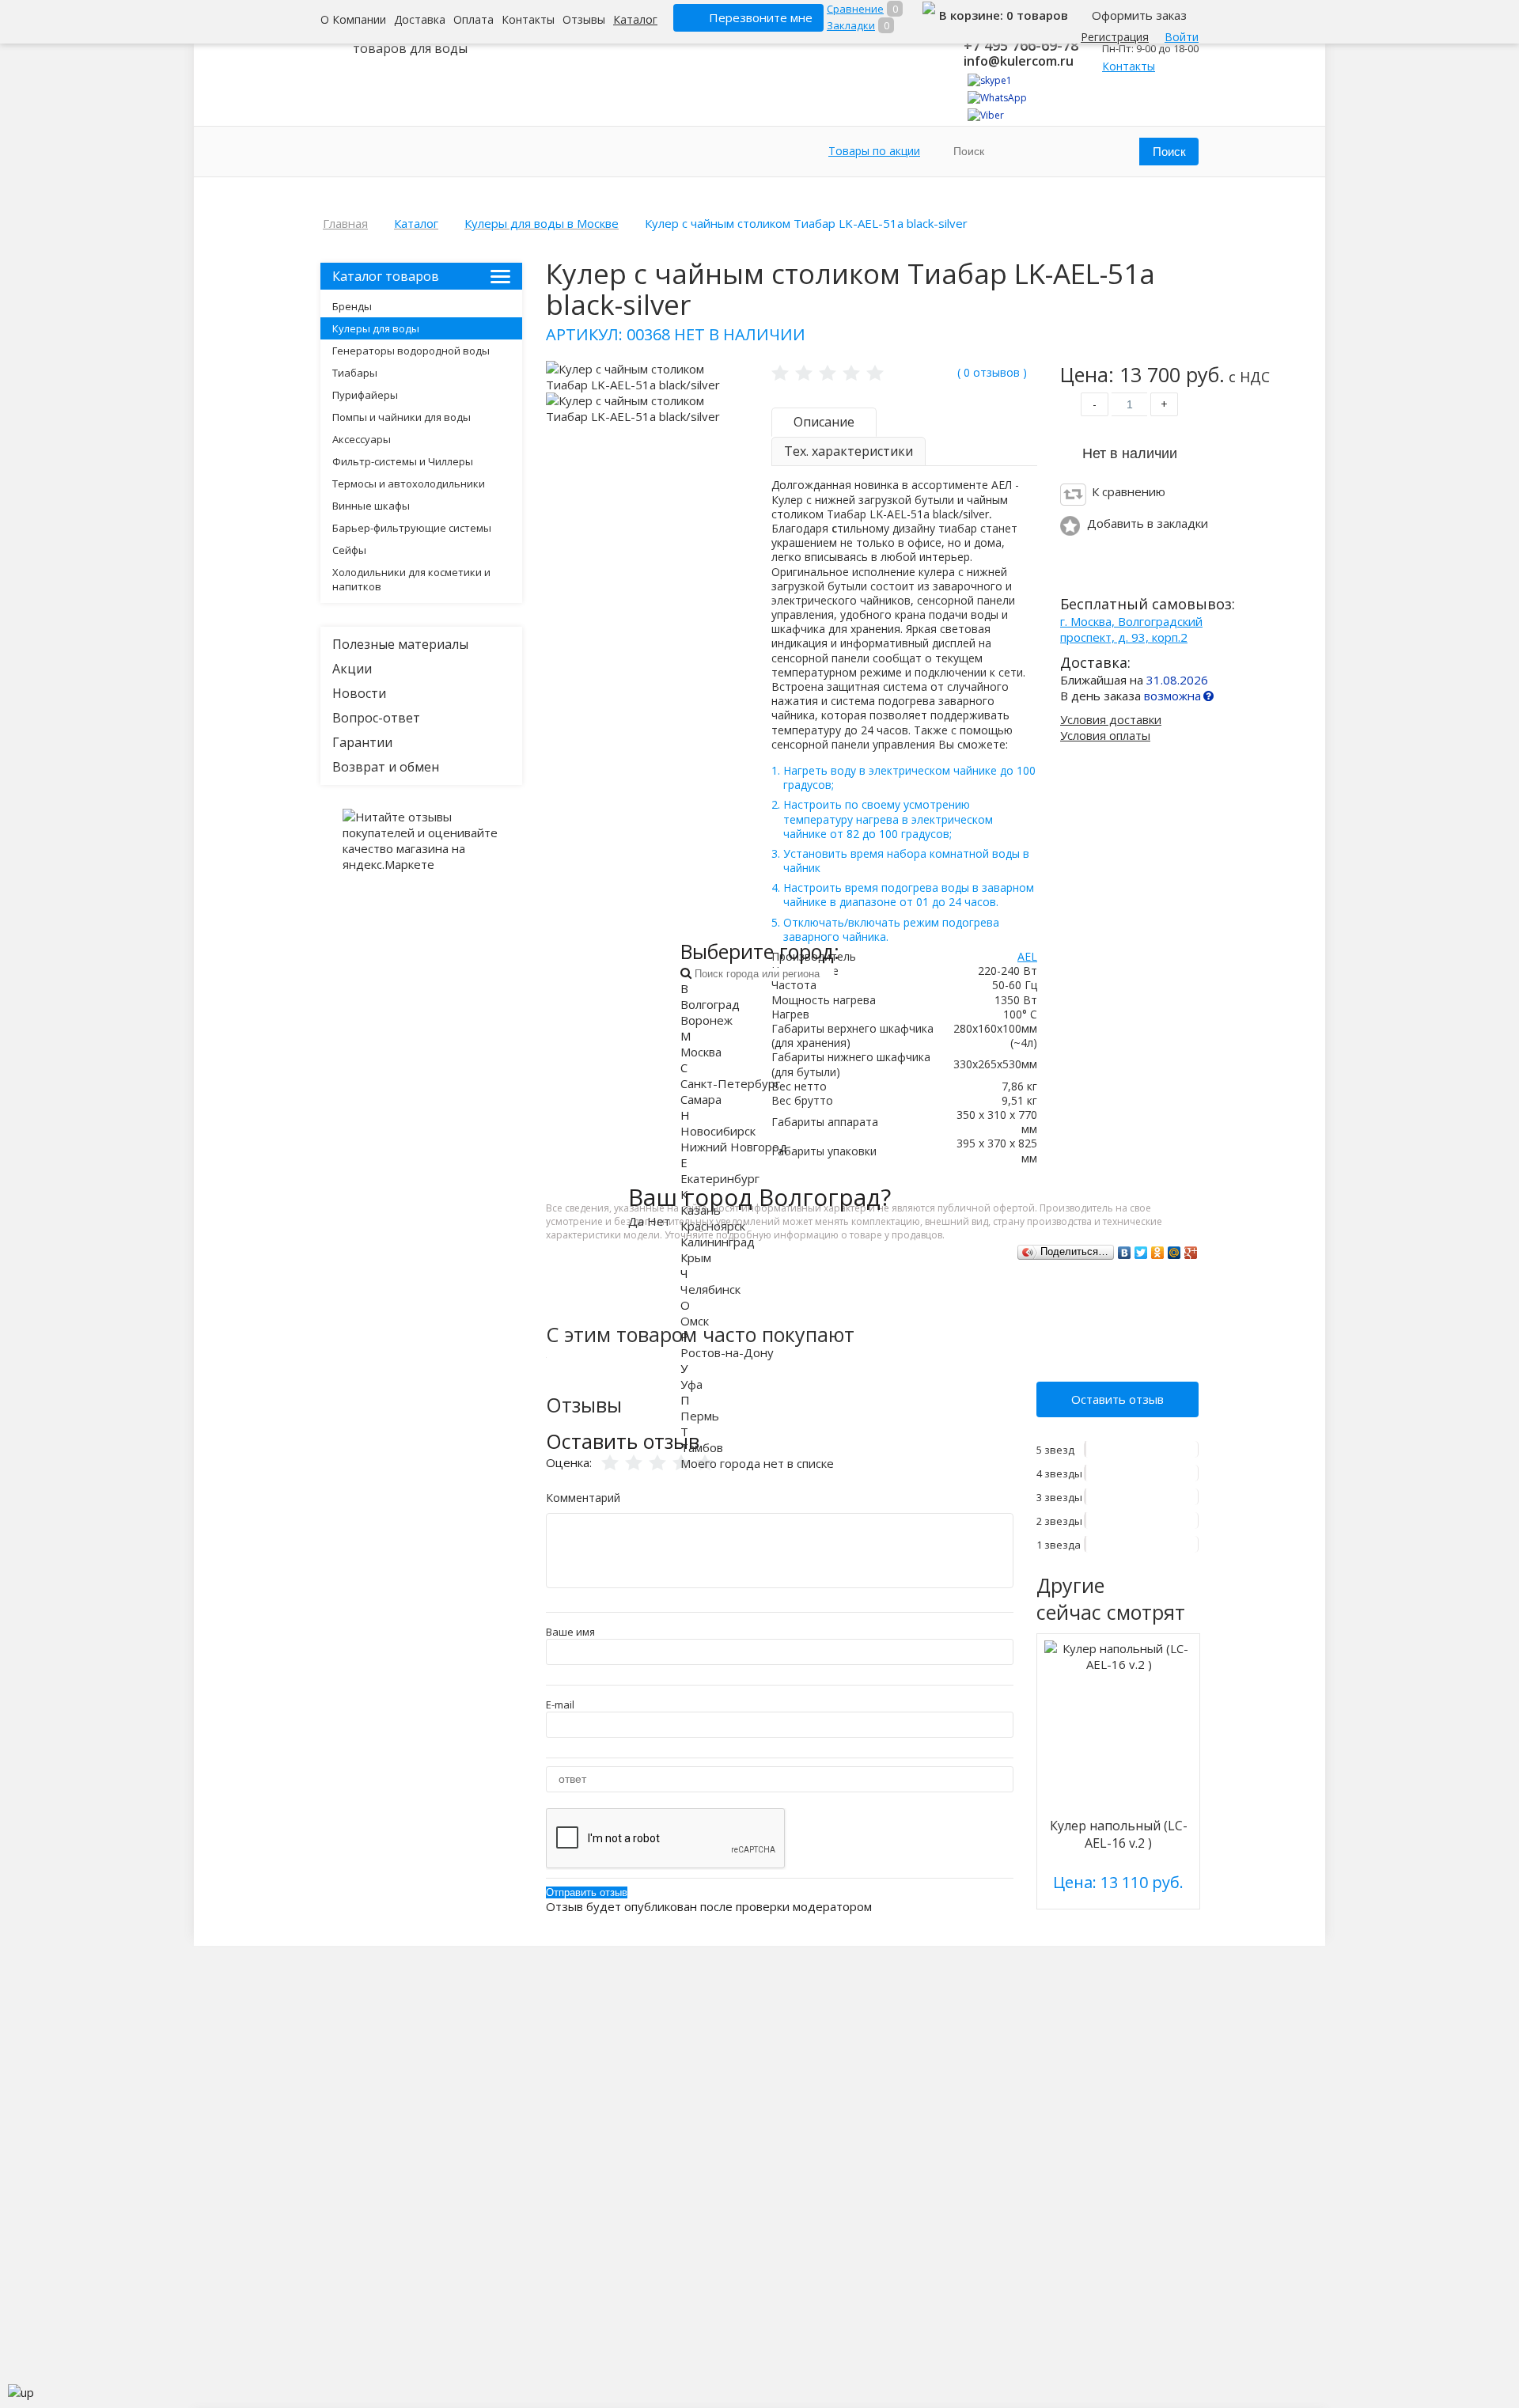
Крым (696, 1257)
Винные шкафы (371, 506)
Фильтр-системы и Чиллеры (403, 461)
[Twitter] (1141, 1253)
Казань (701, 1210)
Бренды (352, 306)
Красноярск (713, 1226)
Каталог (635, 19)
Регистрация (1115, 37)
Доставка (420, 19)
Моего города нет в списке (757, 1463)
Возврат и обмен (386, 767)
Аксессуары (362, 439)
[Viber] (986, 115)
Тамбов (702, 1447)
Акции (352, 669)
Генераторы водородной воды (411, 351)
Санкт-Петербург (730, 1083)
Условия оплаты (1105, 735)
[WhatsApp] (997, 98)
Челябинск (710, 1289)
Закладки (851, 25)
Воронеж (706, 1020)
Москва (701, 1052)
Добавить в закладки (1148, 523)
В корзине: (973, 15)
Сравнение (855, 9)
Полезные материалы (400, 644)
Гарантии (362, 742)
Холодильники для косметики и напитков (411, 579)
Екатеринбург (720, 1178)
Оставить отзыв (1117, 1399)
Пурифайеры (365, 395)
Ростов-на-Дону (727, 1352)
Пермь (700, 1416)
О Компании (353, 19)
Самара (701, 1099)
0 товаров (1037, 15)
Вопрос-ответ (376, 718)
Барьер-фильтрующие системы (412, 528)
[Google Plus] (1191, 1253)
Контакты (528, 19)
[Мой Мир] (1174, 1253)
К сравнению (1129, 491)
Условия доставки (1111, 719)
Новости (359, 693)
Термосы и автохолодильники (409, 483)
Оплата (474, 19)
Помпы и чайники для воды (402, 417)
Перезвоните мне (761, 17)
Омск (695, 1321)
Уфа (691, 1384)
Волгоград (710, 1004)
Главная (345, 223)
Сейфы (349, 550)
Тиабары (355, 373)
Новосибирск (718, 1131)
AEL (1027, 956)
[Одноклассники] (1158, 1253)
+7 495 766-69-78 (1021, 45)
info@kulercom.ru (1019, 61)
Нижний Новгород (734, 1147)
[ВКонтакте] (1125, 1253)
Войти (1182, 37)
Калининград (718, 1242)
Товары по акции (874, 151)
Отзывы (584, 19)
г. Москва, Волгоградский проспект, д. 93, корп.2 (1131, 629)
